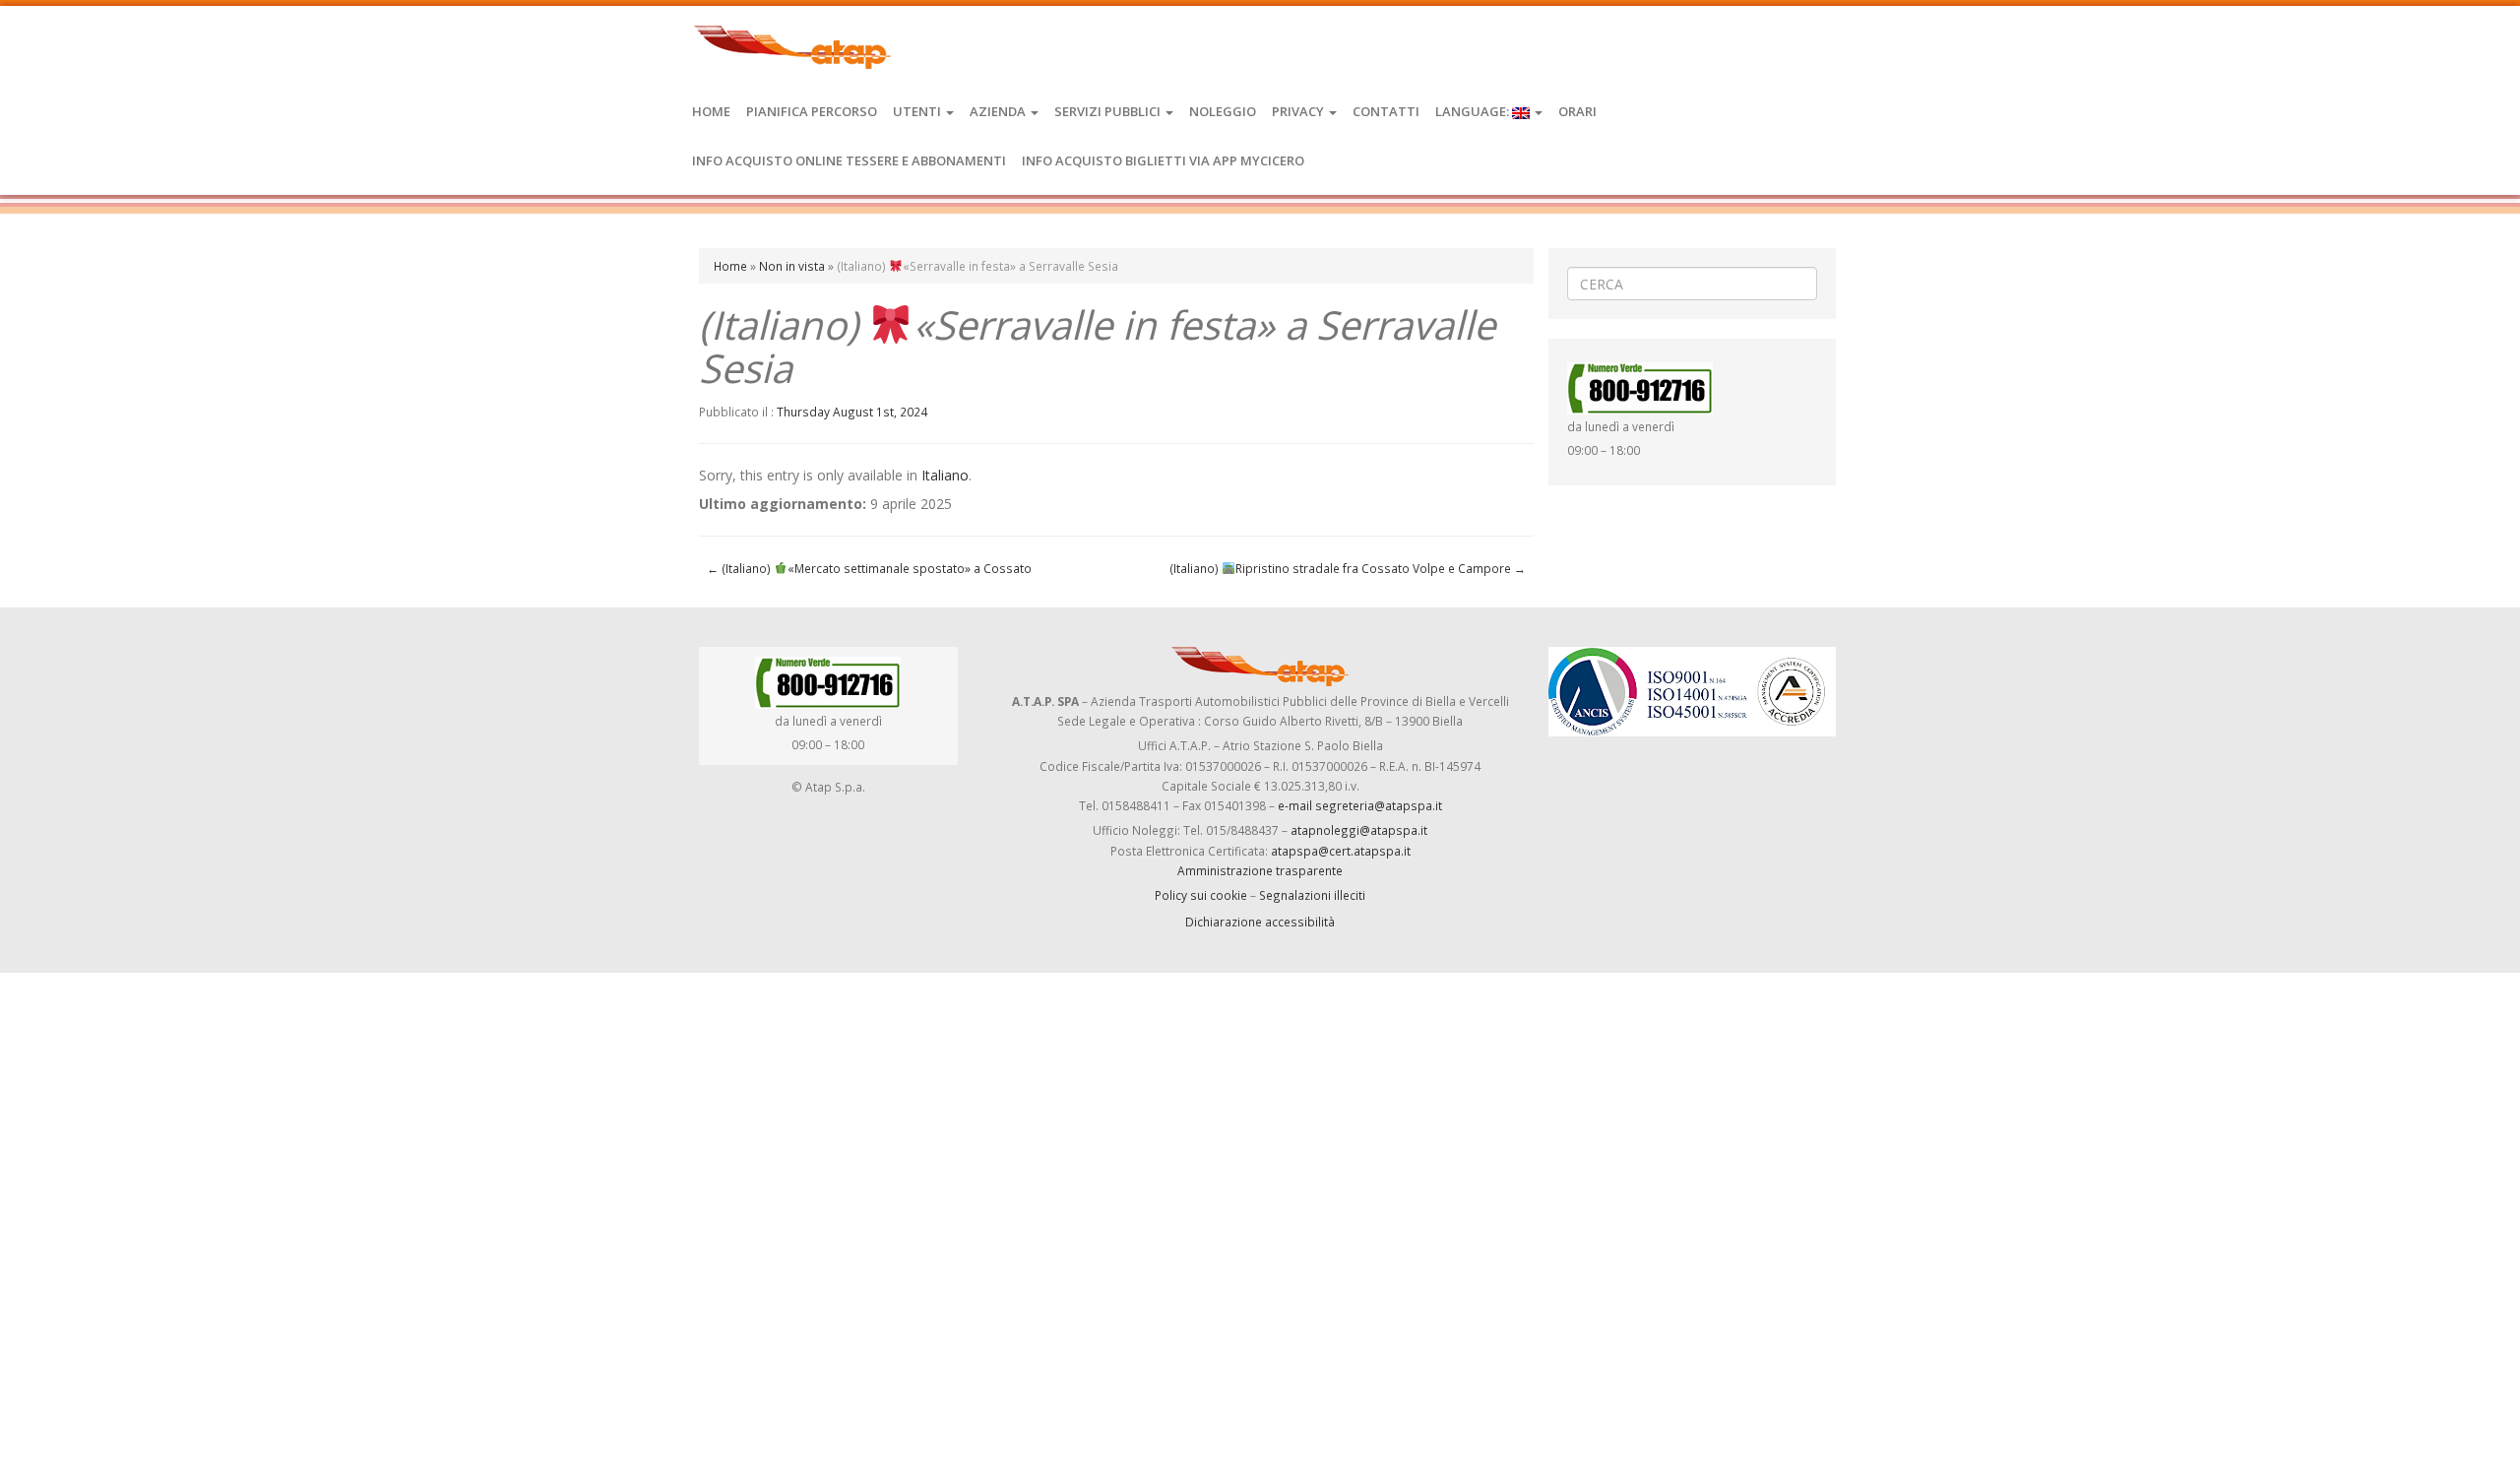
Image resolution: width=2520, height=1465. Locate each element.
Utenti (918, 111)
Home (711, 111)
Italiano (945, 475)
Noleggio (1223, 111)
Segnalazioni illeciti (1312, 895)
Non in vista (792, 266)
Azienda (999, 111)
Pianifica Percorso (812, 111)
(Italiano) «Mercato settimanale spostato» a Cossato (869, 568)
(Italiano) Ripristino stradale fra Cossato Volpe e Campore (1348, 568)
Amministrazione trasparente (1260, 870)
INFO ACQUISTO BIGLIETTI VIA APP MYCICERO (1163, 160)
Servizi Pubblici (1109, 111)
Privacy (1299, 111)
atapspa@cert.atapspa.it (1341, 851)
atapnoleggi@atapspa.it (1359, 830)
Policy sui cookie (1201, 895)
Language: (1474, 111)
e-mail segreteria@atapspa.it (1360, 805)
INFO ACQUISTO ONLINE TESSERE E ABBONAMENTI (849, 160)
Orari (1577, 111)
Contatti (1386, 111)
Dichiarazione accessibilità (1260, 922)
